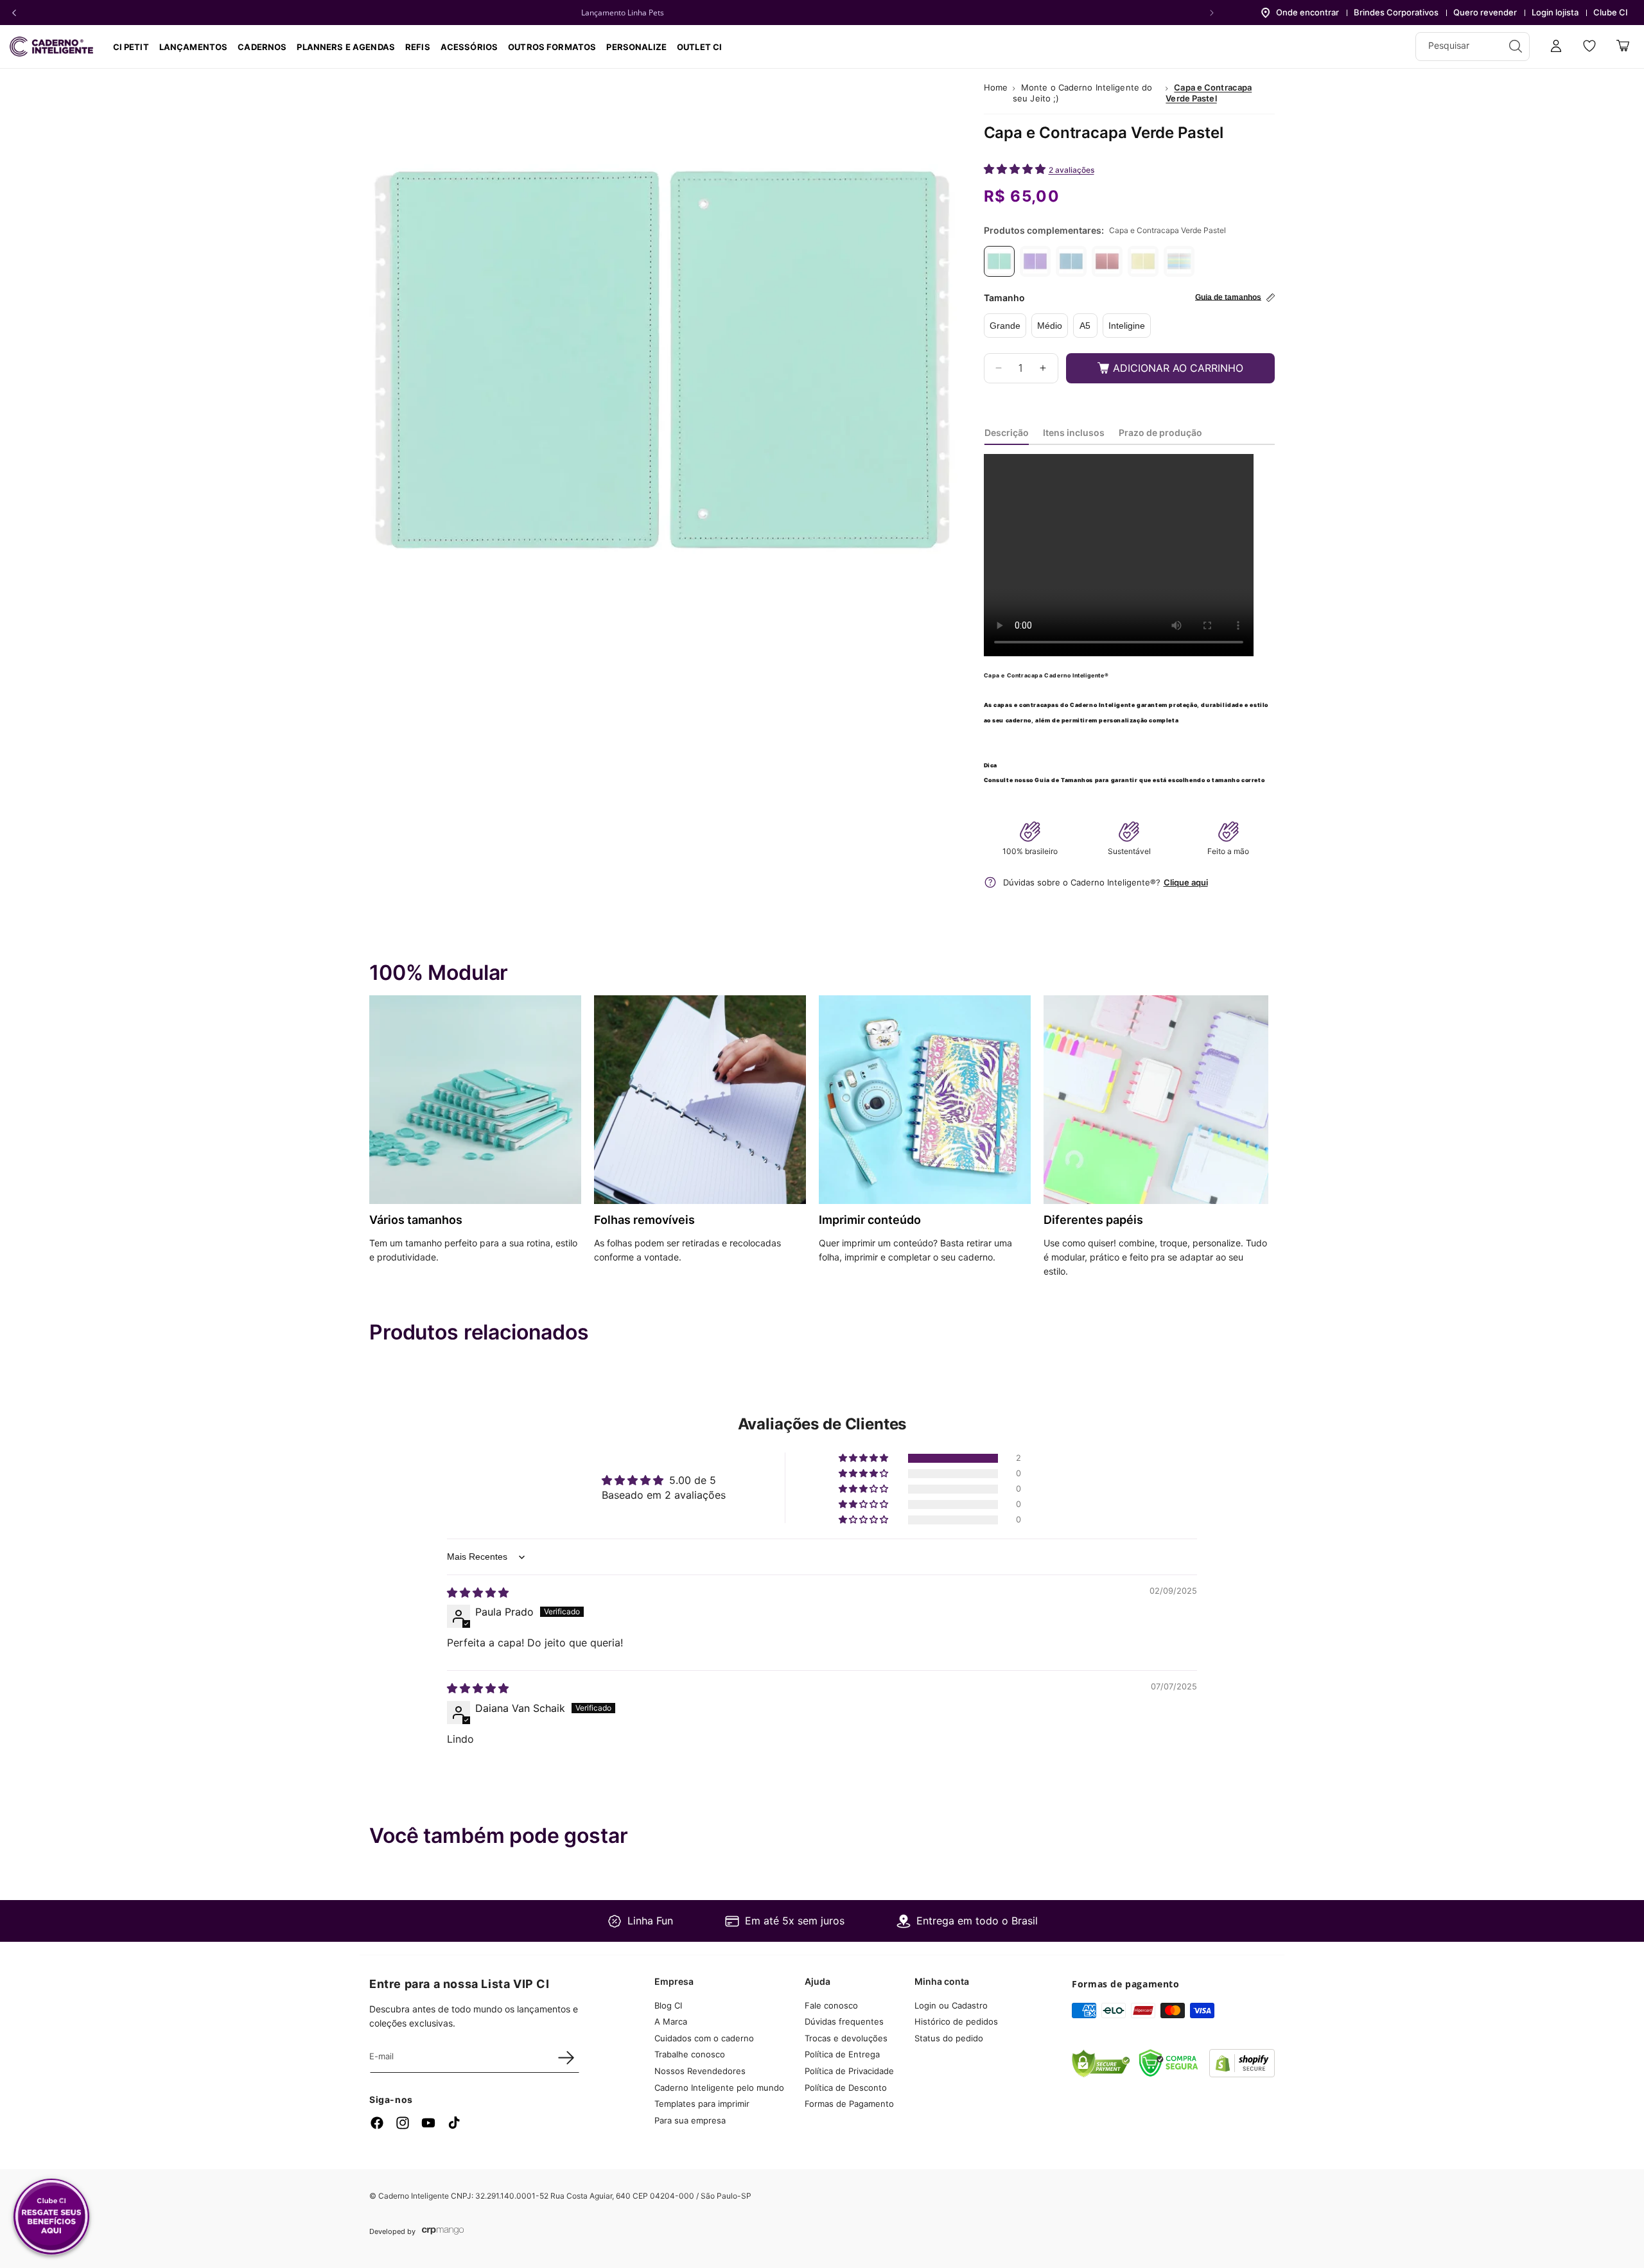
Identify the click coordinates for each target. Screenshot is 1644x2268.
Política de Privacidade (849, 2072)
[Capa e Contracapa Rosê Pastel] (1107, 261)
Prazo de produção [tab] (1160, 432)
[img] (478, 1592)
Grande (1005, 326)
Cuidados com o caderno (704, 2038)
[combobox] (1473, 47)
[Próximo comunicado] (1212, 13)
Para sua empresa (690, 2120)
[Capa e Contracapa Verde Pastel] (999, 261)
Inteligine (1127, 326)
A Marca (671, 2022)
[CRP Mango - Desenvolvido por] (443, 2231)
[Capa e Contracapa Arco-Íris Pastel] (1179, 261)
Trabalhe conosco (690, 2055)
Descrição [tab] (1007, 432)
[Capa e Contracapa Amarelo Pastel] (1143, 261)
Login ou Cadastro (951, 2005)
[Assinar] (566, 2057)
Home (996, 87)
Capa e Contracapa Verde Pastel (1209, 93)
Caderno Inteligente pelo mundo (719, 2088)
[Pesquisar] (1516, 46)
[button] (262, 47)
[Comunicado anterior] (14, 13)
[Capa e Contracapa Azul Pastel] (1071, 261)
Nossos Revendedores (700, 2072)
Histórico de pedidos (956, 2022)
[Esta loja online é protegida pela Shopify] (1242, 2073)
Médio (1050, 326)
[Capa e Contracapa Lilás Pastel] (1035, 261)
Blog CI (668, 2005)
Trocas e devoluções (846, 2038)
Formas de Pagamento (849, 2104)
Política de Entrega (842, 2055)
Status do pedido (949, 2038)
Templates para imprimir (702, 2104)
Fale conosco (831, 2005)
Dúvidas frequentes (844, 2022)
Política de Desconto (846, 2088)
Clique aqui (1186, 882)
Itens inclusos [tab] (1074, 432)
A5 (1085, 326)
